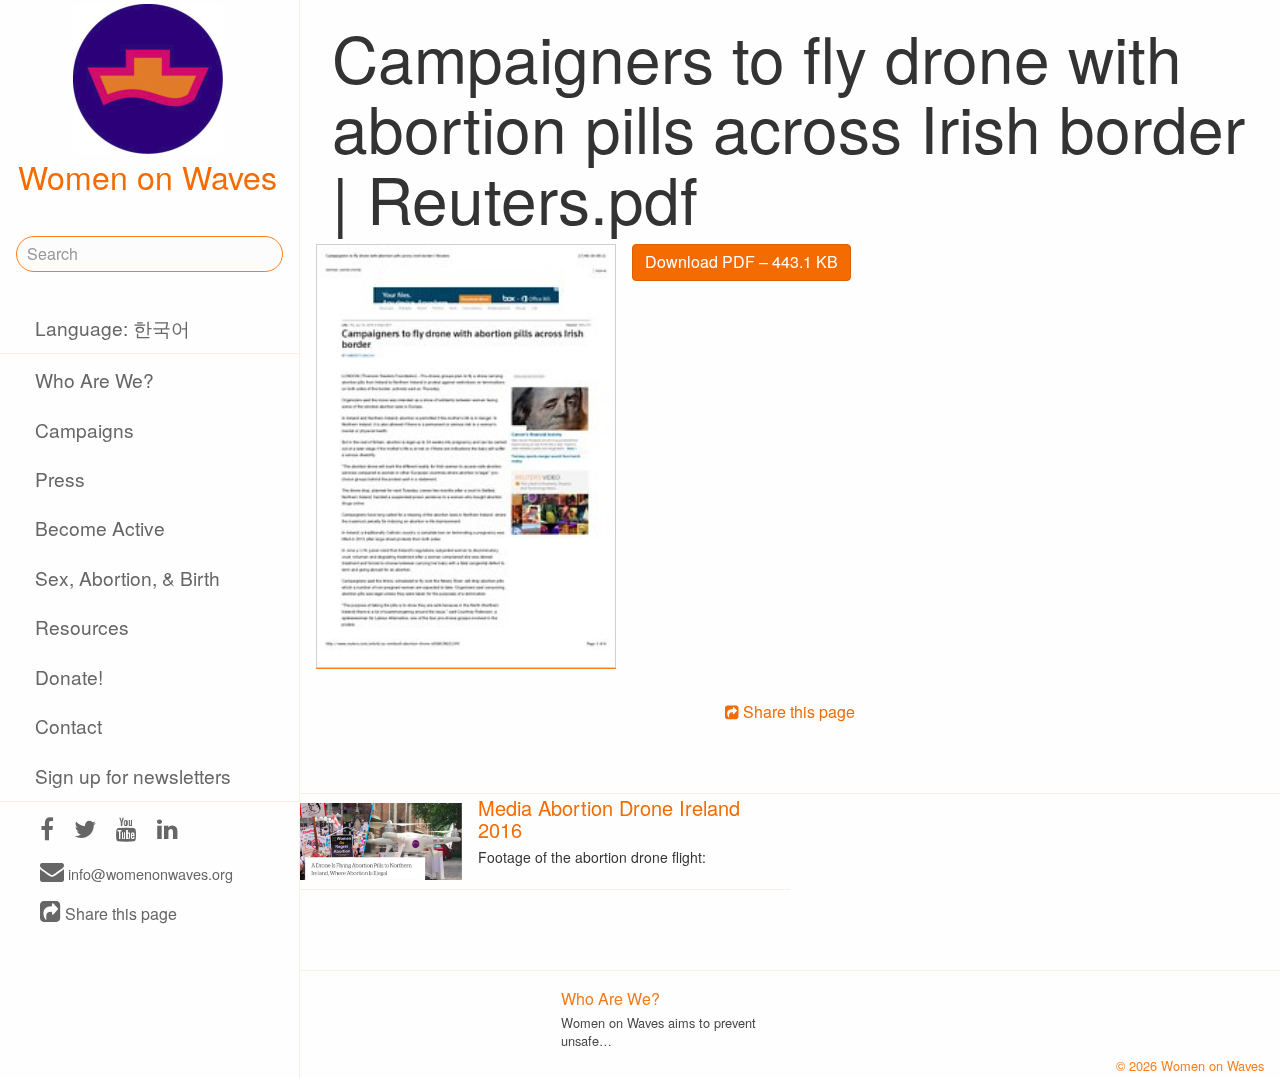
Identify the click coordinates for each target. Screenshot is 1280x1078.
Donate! (69, 676)
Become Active (100, 527)
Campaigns (84, 429)
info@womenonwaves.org (148, 873)
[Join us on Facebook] (47, 831)
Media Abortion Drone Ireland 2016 (609, 818)
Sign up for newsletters (133, 775)
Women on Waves (147, 176)
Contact (68, 725)
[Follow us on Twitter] (85, 831)
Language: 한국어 (112, 327)
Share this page (119, 913)
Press (60, 478)
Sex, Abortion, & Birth (127, 577)
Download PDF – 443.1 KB (741, 261)
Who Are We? (94, 379)
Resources (82, 626)
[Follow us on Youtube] (126, 831)
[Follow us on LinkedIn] (167, 831)
